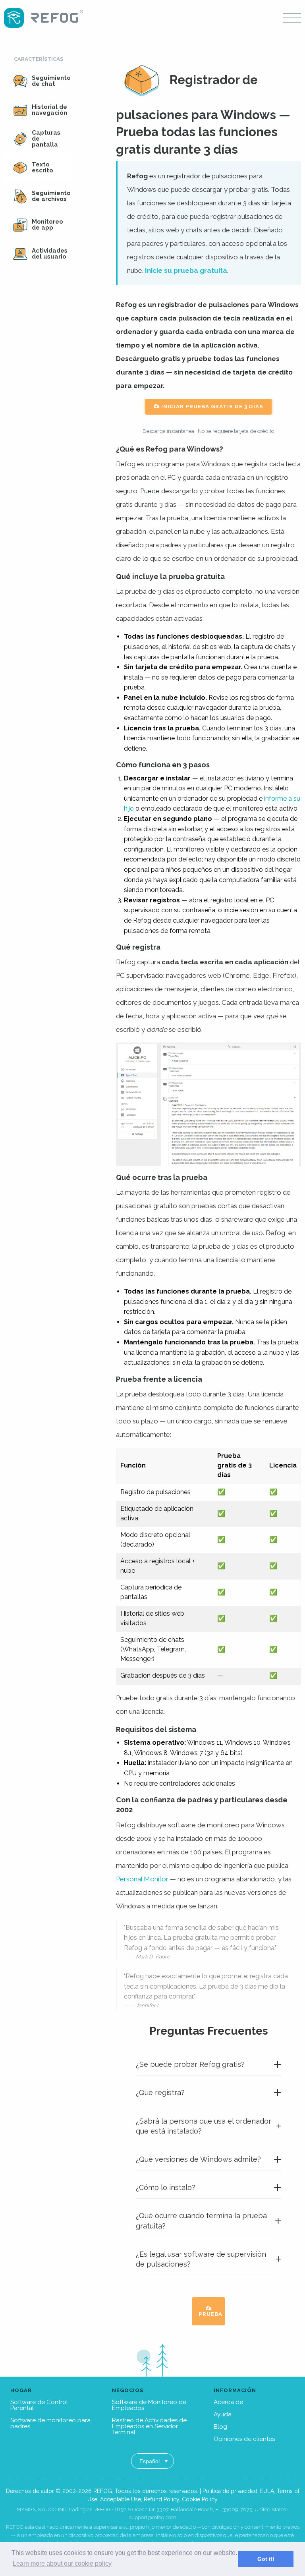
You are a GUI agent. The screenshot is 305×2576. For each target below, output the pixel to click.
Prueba (210, 2314)
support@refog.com (153, 2517)
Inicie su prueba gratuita (186, 270)
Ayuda (223, 2414)
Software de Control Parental (39, 2405)
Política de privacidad (230, 2491)
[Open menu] (292, 18)
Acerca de (228, 2402)
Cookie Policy (200, 2499)
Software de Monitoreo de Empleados (149, 2405)
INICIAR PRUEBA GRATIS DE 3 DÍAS (211, 406)
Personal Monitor (142, 1879)
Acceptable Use (121, 2499)
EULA (267, 2491)
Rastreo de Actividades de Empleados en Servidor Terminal (149, 2426)
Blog (220, 2427)
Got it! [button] (266, 2559)
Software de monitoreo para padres (50, 2423)
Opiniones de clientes (244, 2439)
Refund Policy (161, 2499)
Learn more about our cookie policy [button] (62, 2563)
